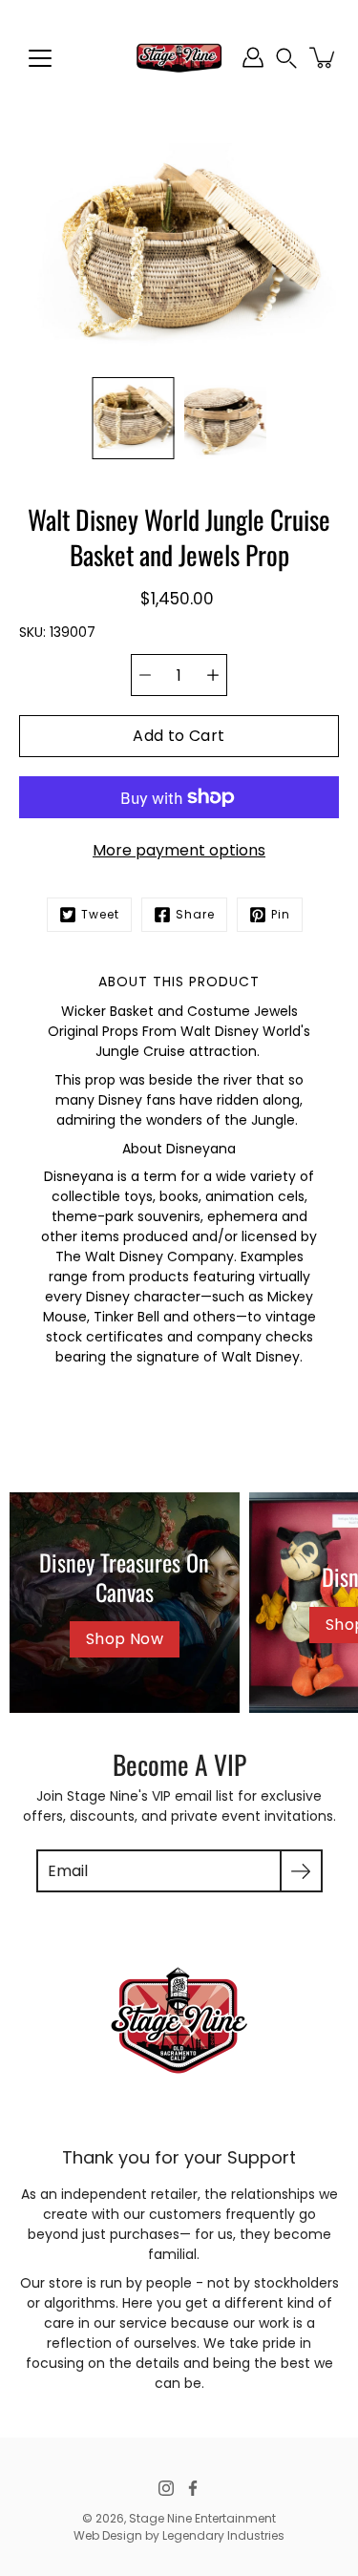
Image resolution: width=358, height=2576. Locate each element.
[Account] (253, 57)
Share (195, 914)
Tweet (100, 914)
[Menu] (40, 58)
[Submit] (301, 1871)
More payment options (179, 850)
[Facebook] (193, 2488)
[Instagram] (166, 2488)
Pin (281, 914)
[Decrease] (145, 675)
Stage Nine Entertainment (202, 2518)
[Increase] (213, 675)
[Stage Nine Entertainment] (179, 57)
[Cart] (324, 57)
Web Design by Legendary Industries (179, 2535)
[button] (286, 58)
